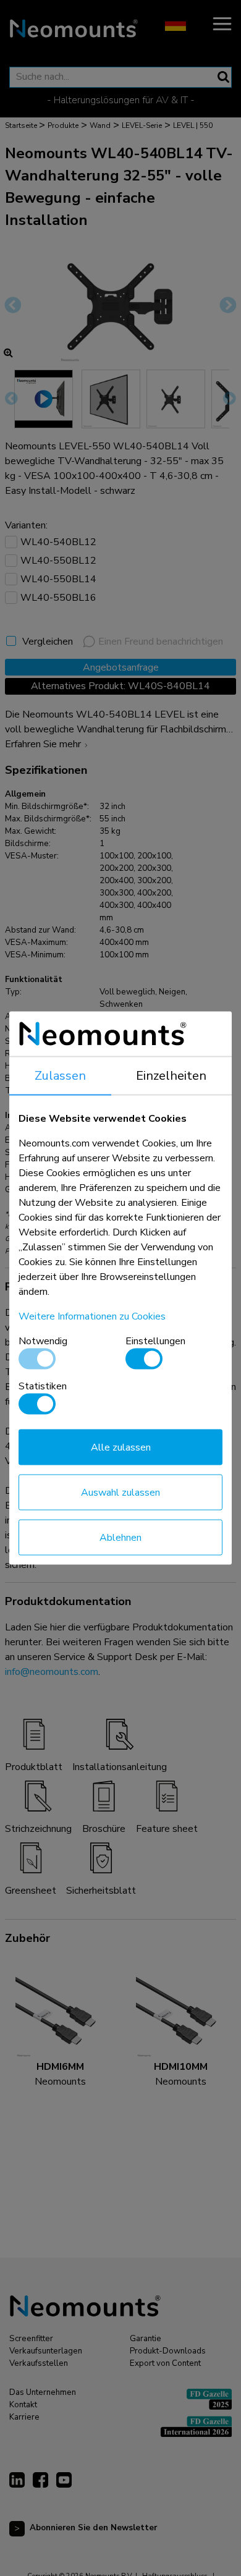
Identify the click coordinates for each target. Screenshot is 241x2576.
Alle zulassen (121, 1447)
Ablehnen (120, 1538)
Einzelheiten (171, 1076)
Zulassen (60, 1076)
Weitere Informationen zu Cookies (92, 1316)
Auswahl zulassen (120, 1493)
